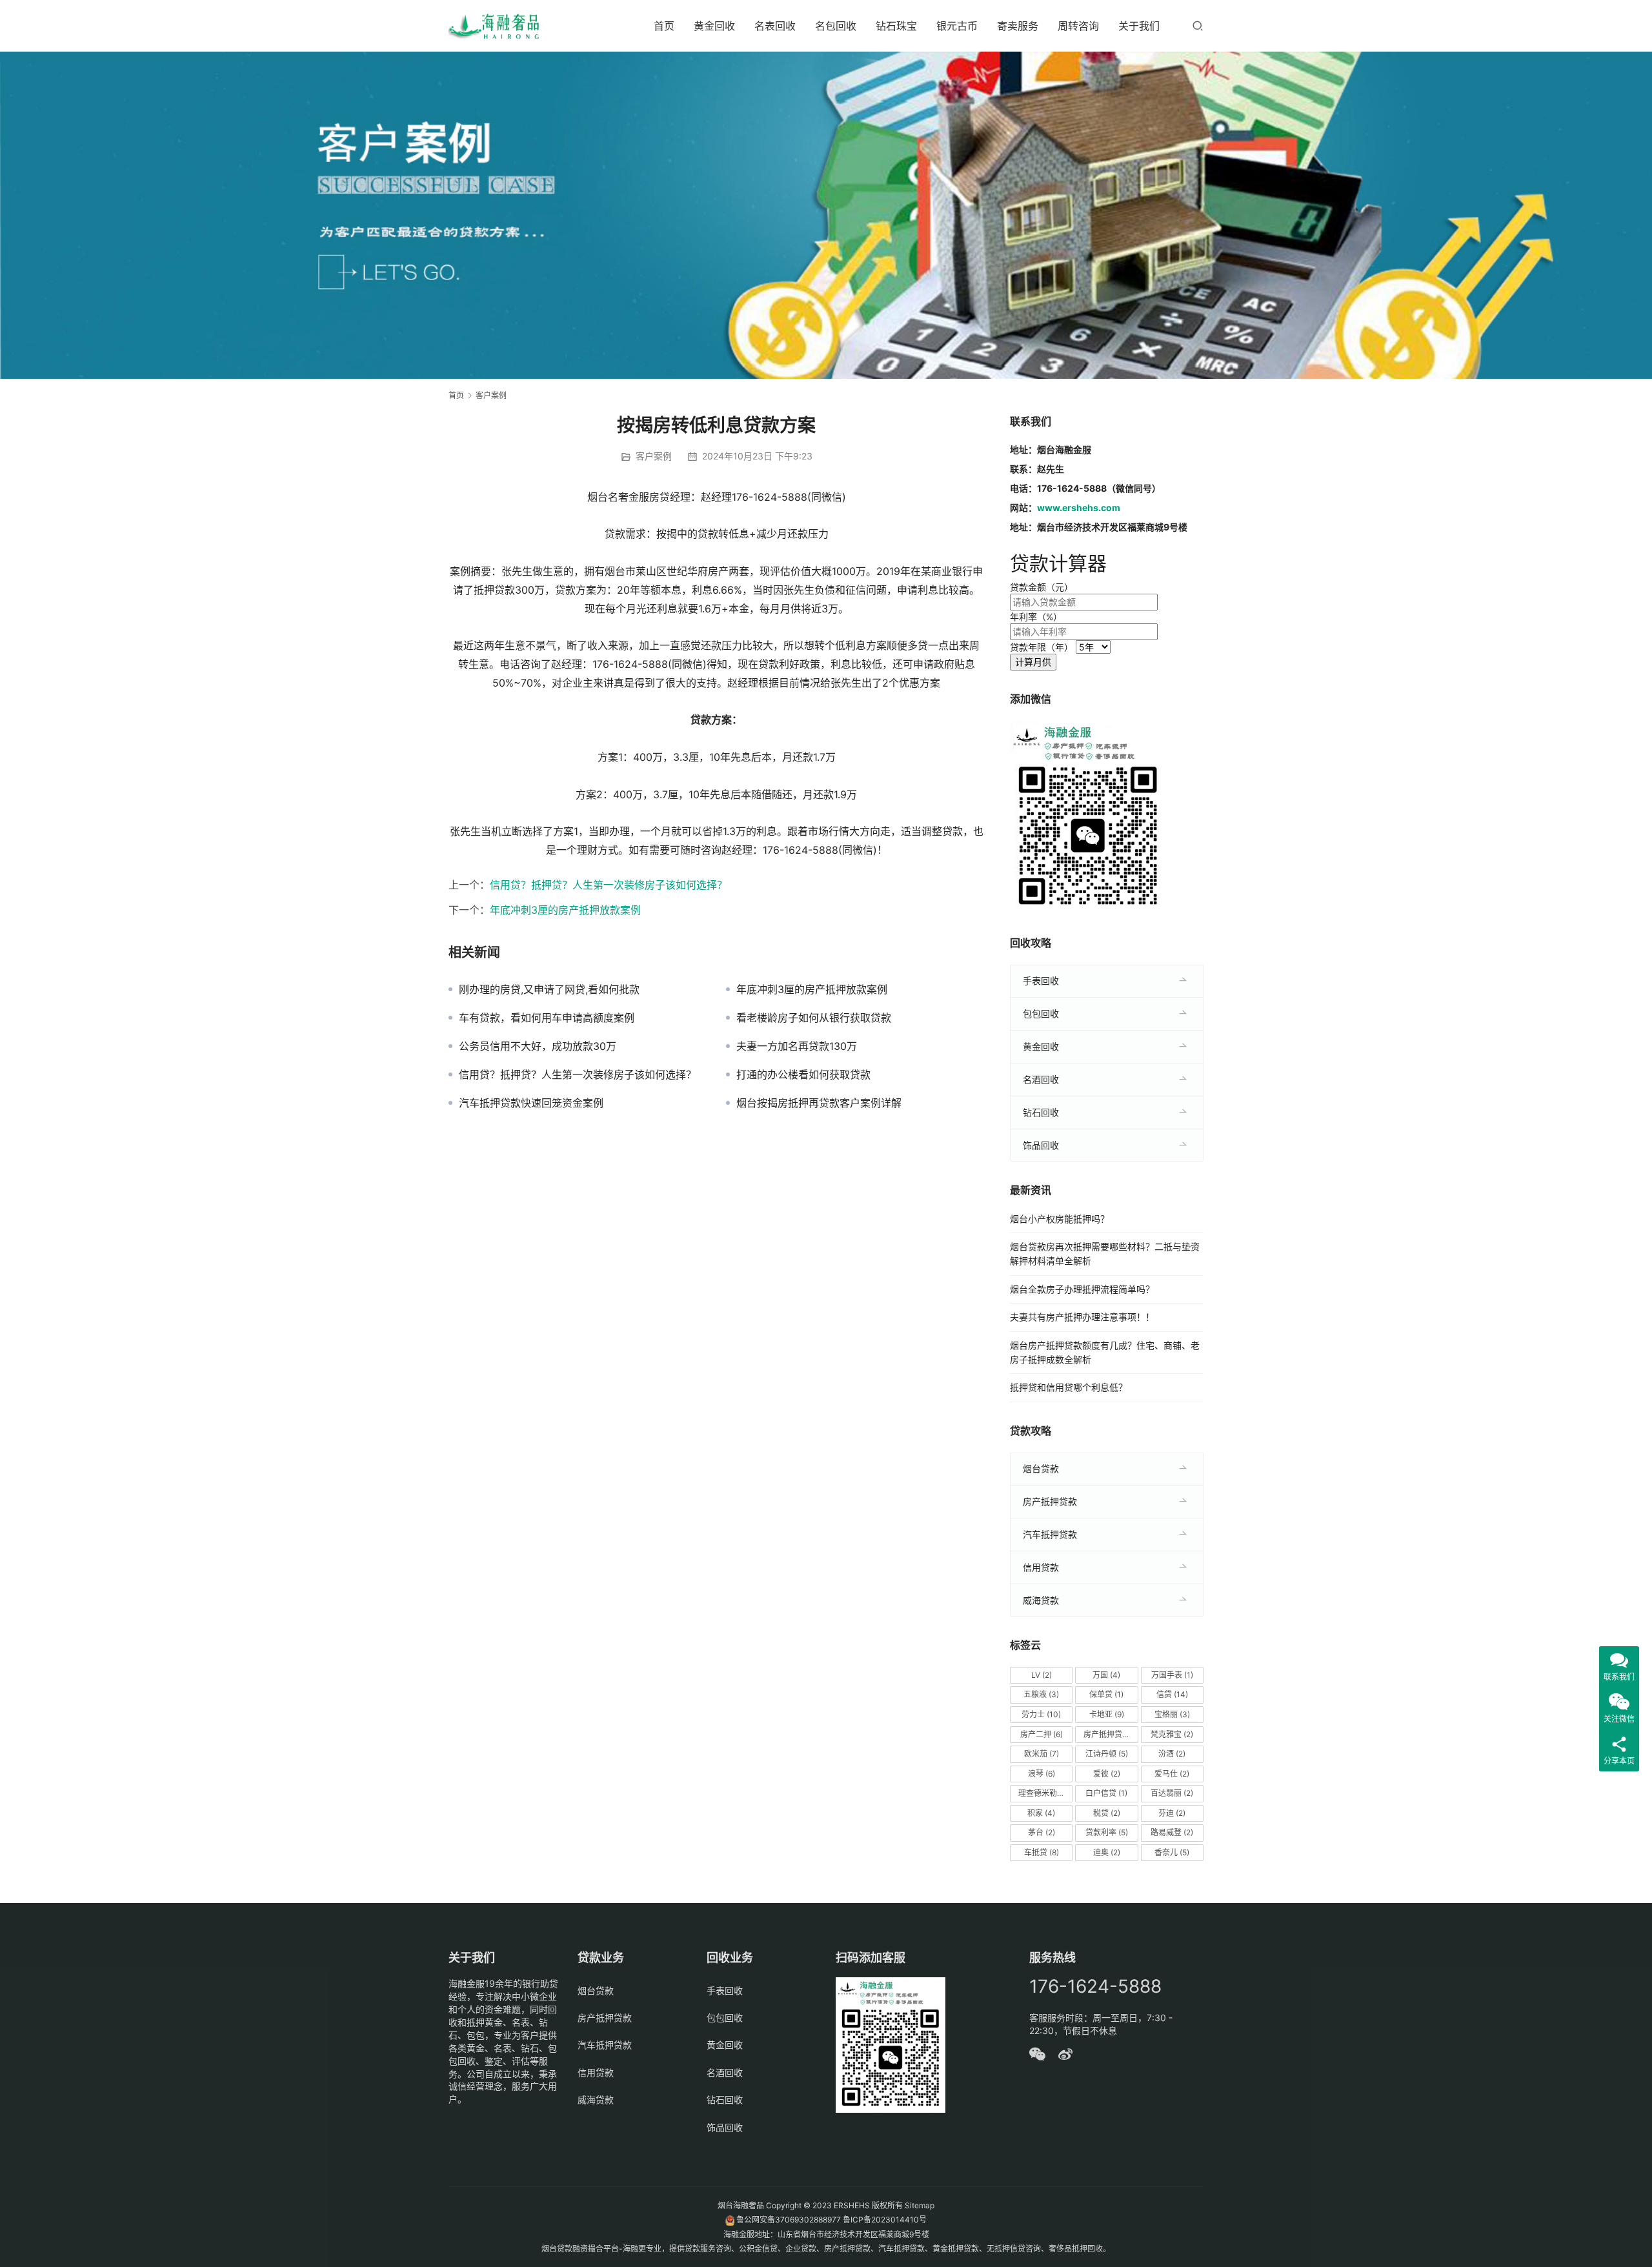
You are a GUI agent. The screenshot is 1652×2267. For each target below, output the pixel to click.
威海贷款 (1041, 1600)
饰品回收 (1041, 1145)
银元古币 (957, 26)
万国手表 (1172, 1675)
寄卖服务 (1018, 26)
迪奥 (1107, 1852)
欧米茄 (1042, 1754)
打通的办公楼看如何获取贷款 (803, 1074)
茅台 (1042, 1832)
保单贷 (1106, 1694)
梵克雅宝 (1172, 1734)
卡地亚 (1107, 1714)
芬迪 (1172, 1813)
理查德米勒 (1043, 1793)
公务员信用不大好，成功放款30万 (538, 1046)
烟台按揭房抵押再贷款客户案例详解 (819, 1103)
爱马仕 (1172, 1774)
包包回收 (1041, 1013)
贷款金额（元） (1042, 587)
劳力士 (1041, 1714)
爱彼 (1107, 1774)
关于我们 (1139, 26)
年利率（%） (1036, 617)
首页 (664, 26)
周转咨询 (1078, 26)
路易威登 (1172, 1832)
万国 (1106, 1675)
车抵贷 (1042, 1852)
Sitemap (920, 2205)
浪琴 (1042, 1774)
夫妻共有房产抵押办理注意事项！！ (1082, 1317)
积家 (1041, 1813)
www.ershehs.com (1079, 508)
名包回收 (836, 26)
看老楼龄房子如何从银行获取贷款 (814, 1018)
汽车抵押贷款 (1050, 1534)
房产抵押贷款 (1050, 1501)
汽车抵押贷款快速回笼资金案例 (531, 1103)
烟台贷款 (1041, 1468)
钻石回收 (1041, 1112)
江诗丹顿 (1107, 1754)
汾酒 (1172, 1754)
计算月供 (1033, 662)
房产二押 (1042, 1734)
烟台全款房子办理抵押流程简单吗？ (1082, 1289)
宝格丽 (1172, 1714)
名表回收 (775, 26)
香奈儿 (1172, 1852)
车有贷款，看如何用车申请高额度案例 (547, 1018)
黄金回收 (714, 26)
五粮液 (1041, 1694)
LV (1042, 1675)
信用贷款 (1041, 1567)
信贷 (1172, 1694)
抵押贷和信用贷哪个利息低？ (1069, 1387)
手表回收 (1041, 981)
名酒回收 (1041, 1079)
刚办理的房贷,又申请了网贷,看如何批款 (549, 989)
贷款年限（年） (1042, 647)
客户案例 (654, 456)
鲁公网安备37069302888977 (789, 2220)
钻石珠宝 (896, 26)
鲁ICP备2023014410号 (885, 2220)
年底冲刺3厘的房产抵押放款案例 (565, 910)
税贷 (1107, 1813)
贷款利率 (1107, 1832)
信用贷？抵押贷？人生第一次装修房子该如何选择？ (609, 885)
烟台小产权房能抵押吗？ (1060, 1219)
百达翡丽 (1172, 1793)
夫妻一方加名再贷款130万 (797, 1046)
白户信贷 (1106, 1793)
